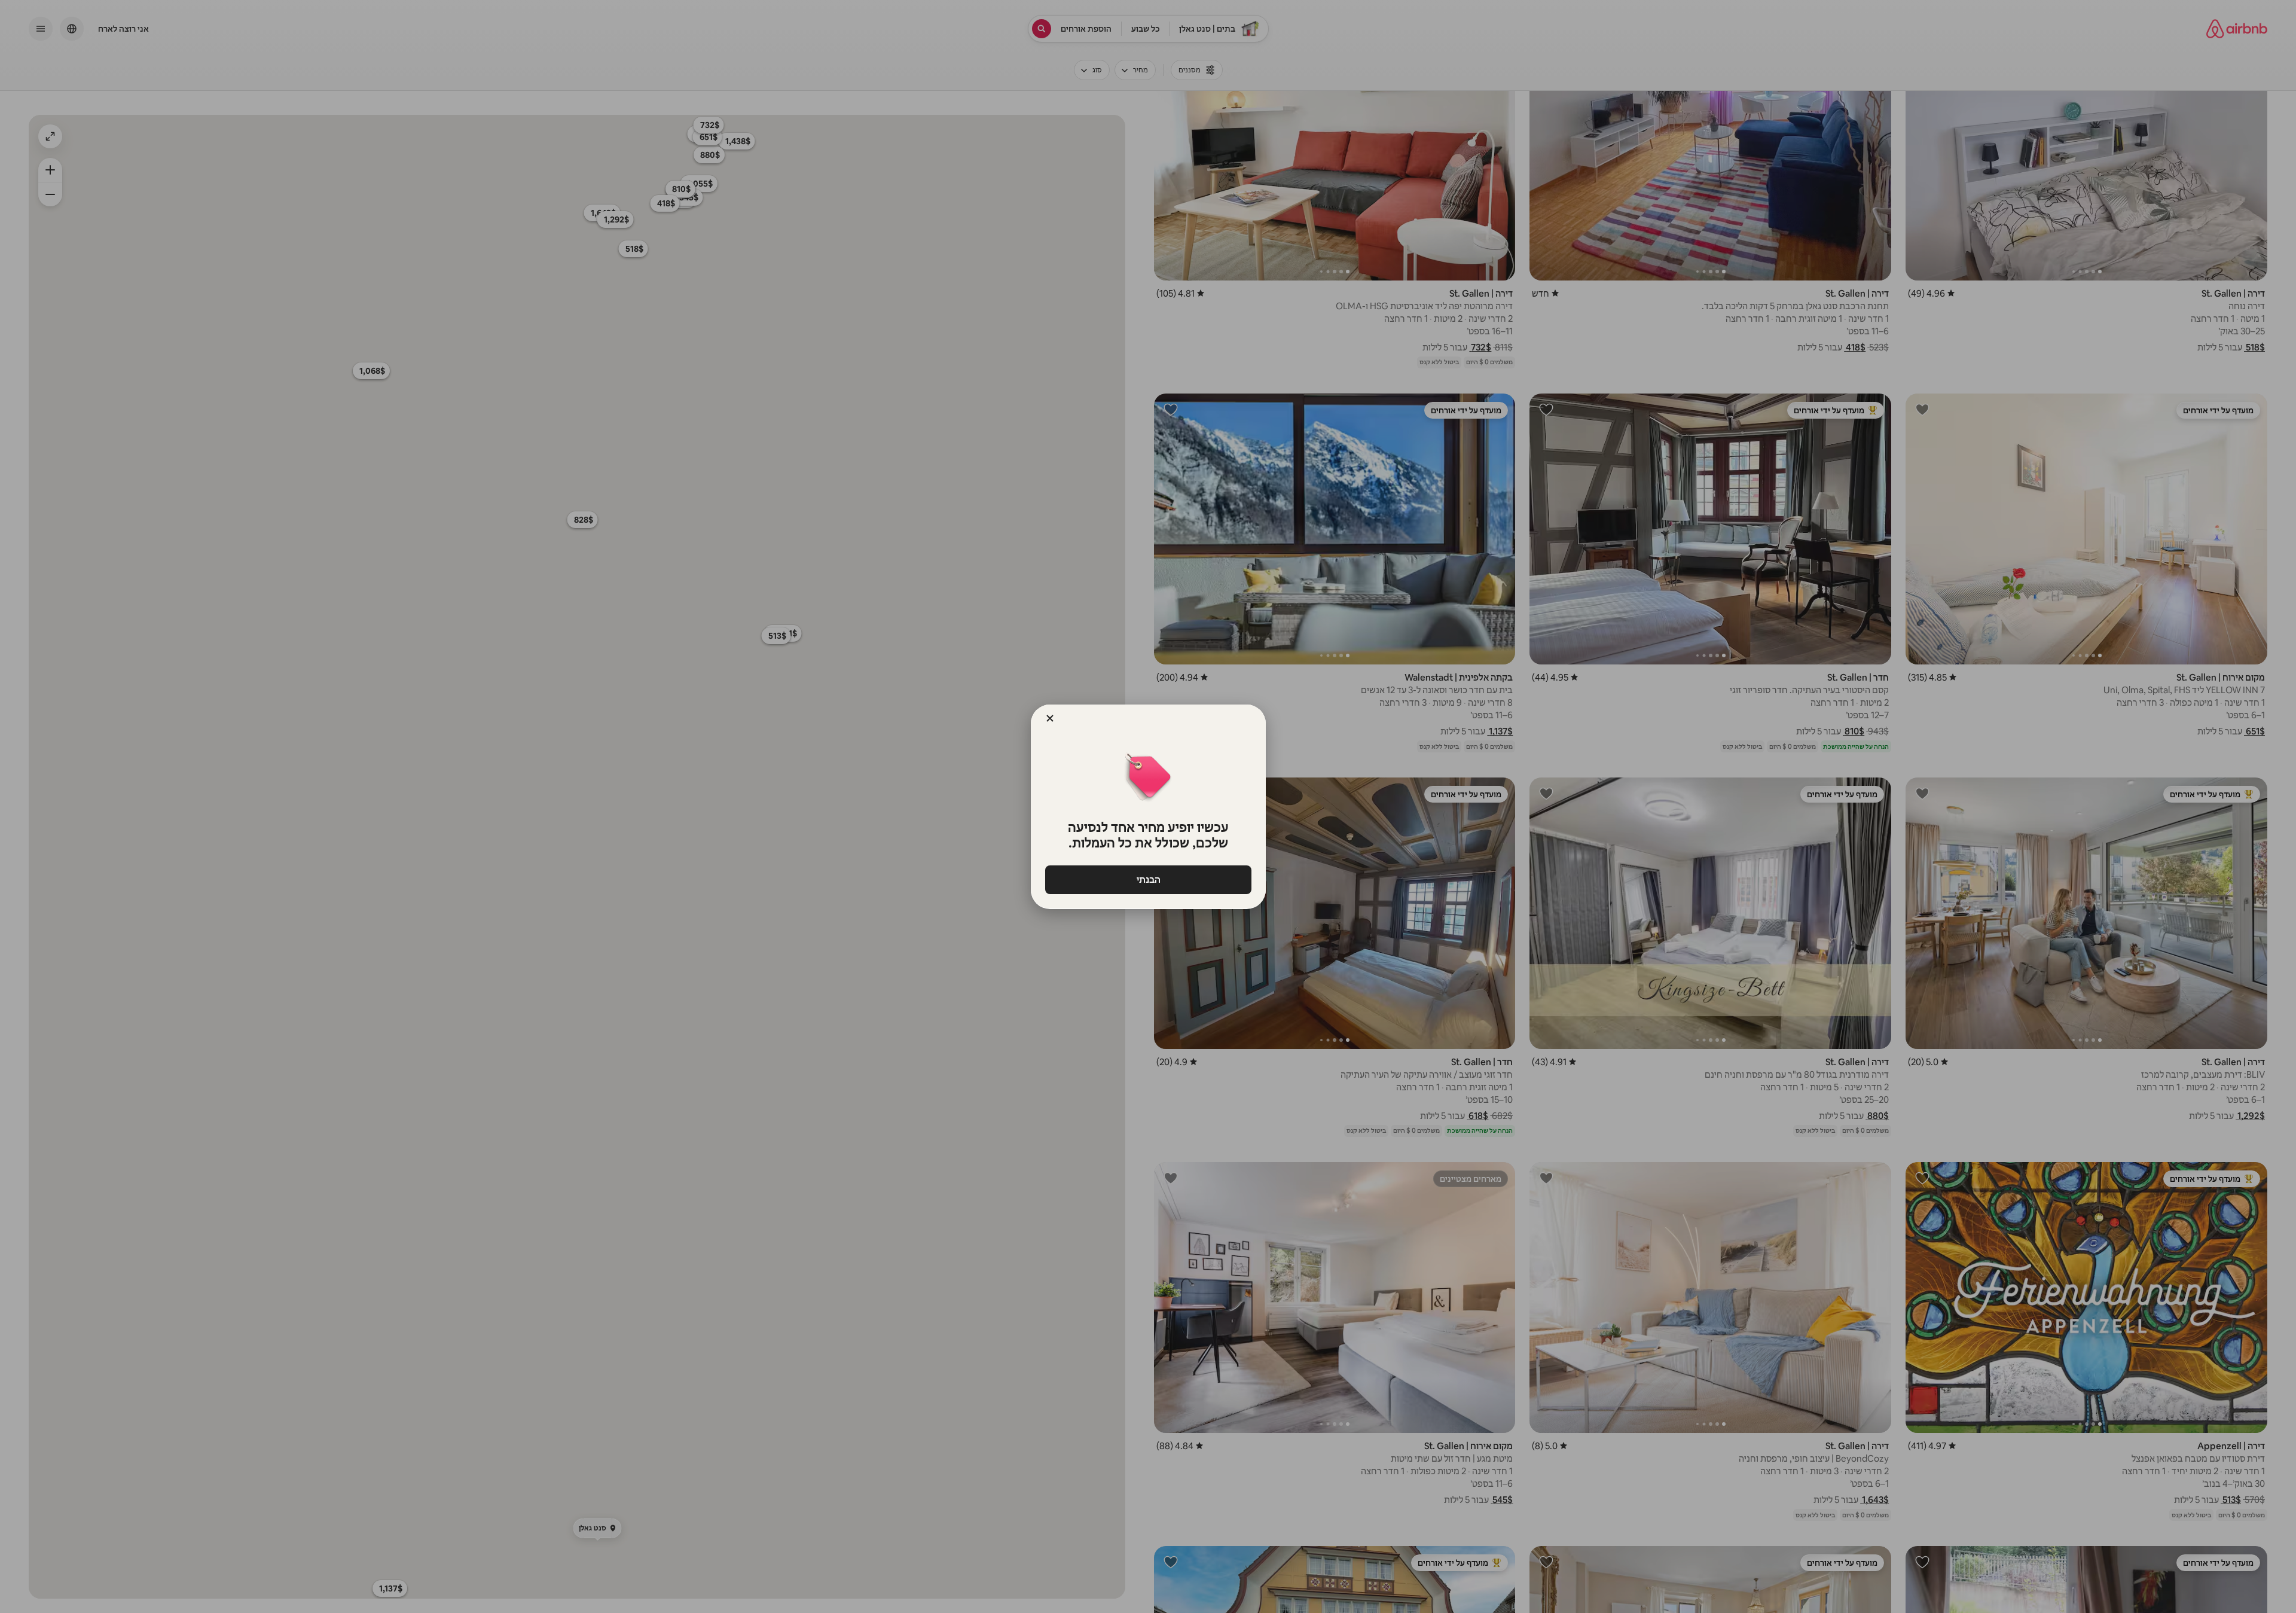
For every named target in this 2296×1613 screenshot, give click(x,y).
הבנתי (1148, 879)
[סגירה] (1050, 718)
